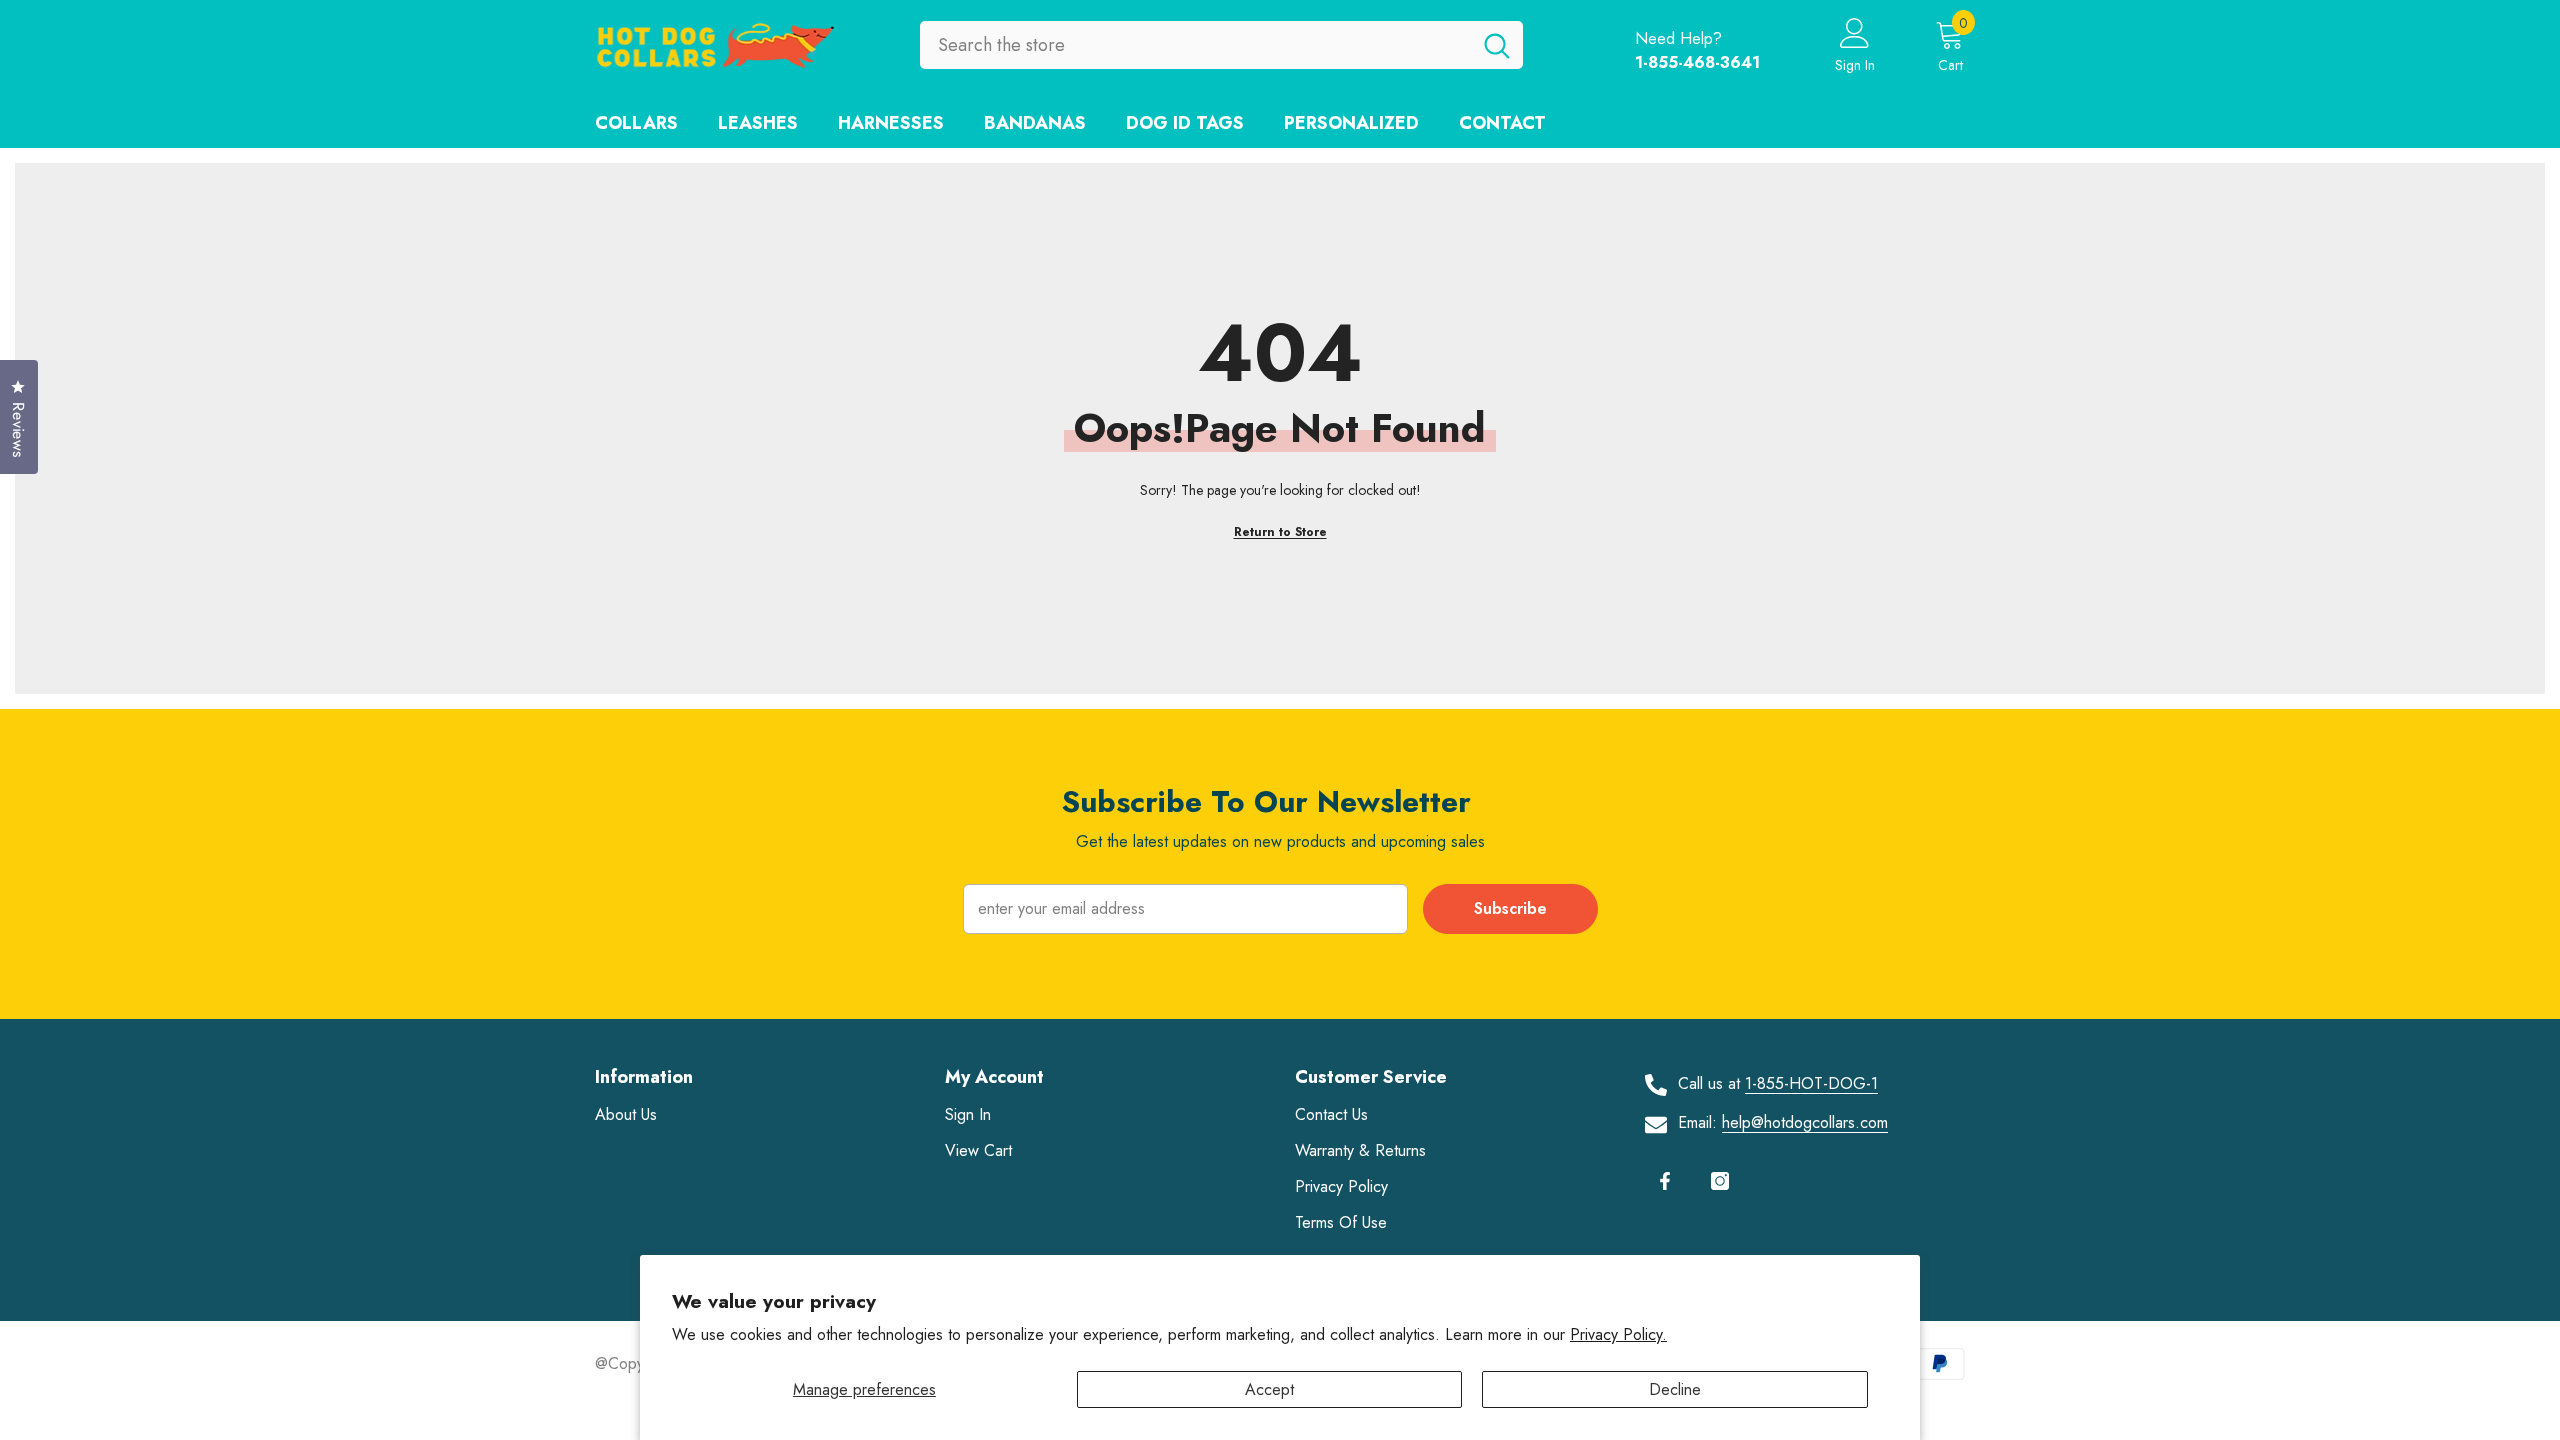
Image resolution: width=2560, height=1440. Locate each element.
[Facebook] (1665, 1181)
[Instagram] (1720, 1181)
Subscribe (1510, 908)
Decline (1675, 1389)
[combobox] (1195, 45)
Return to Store (1280, 532)
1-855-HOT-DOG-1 (1811, 1083)
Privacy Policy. (1618, 1334)
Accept (1269, 1389)
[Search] (1221, 45)
